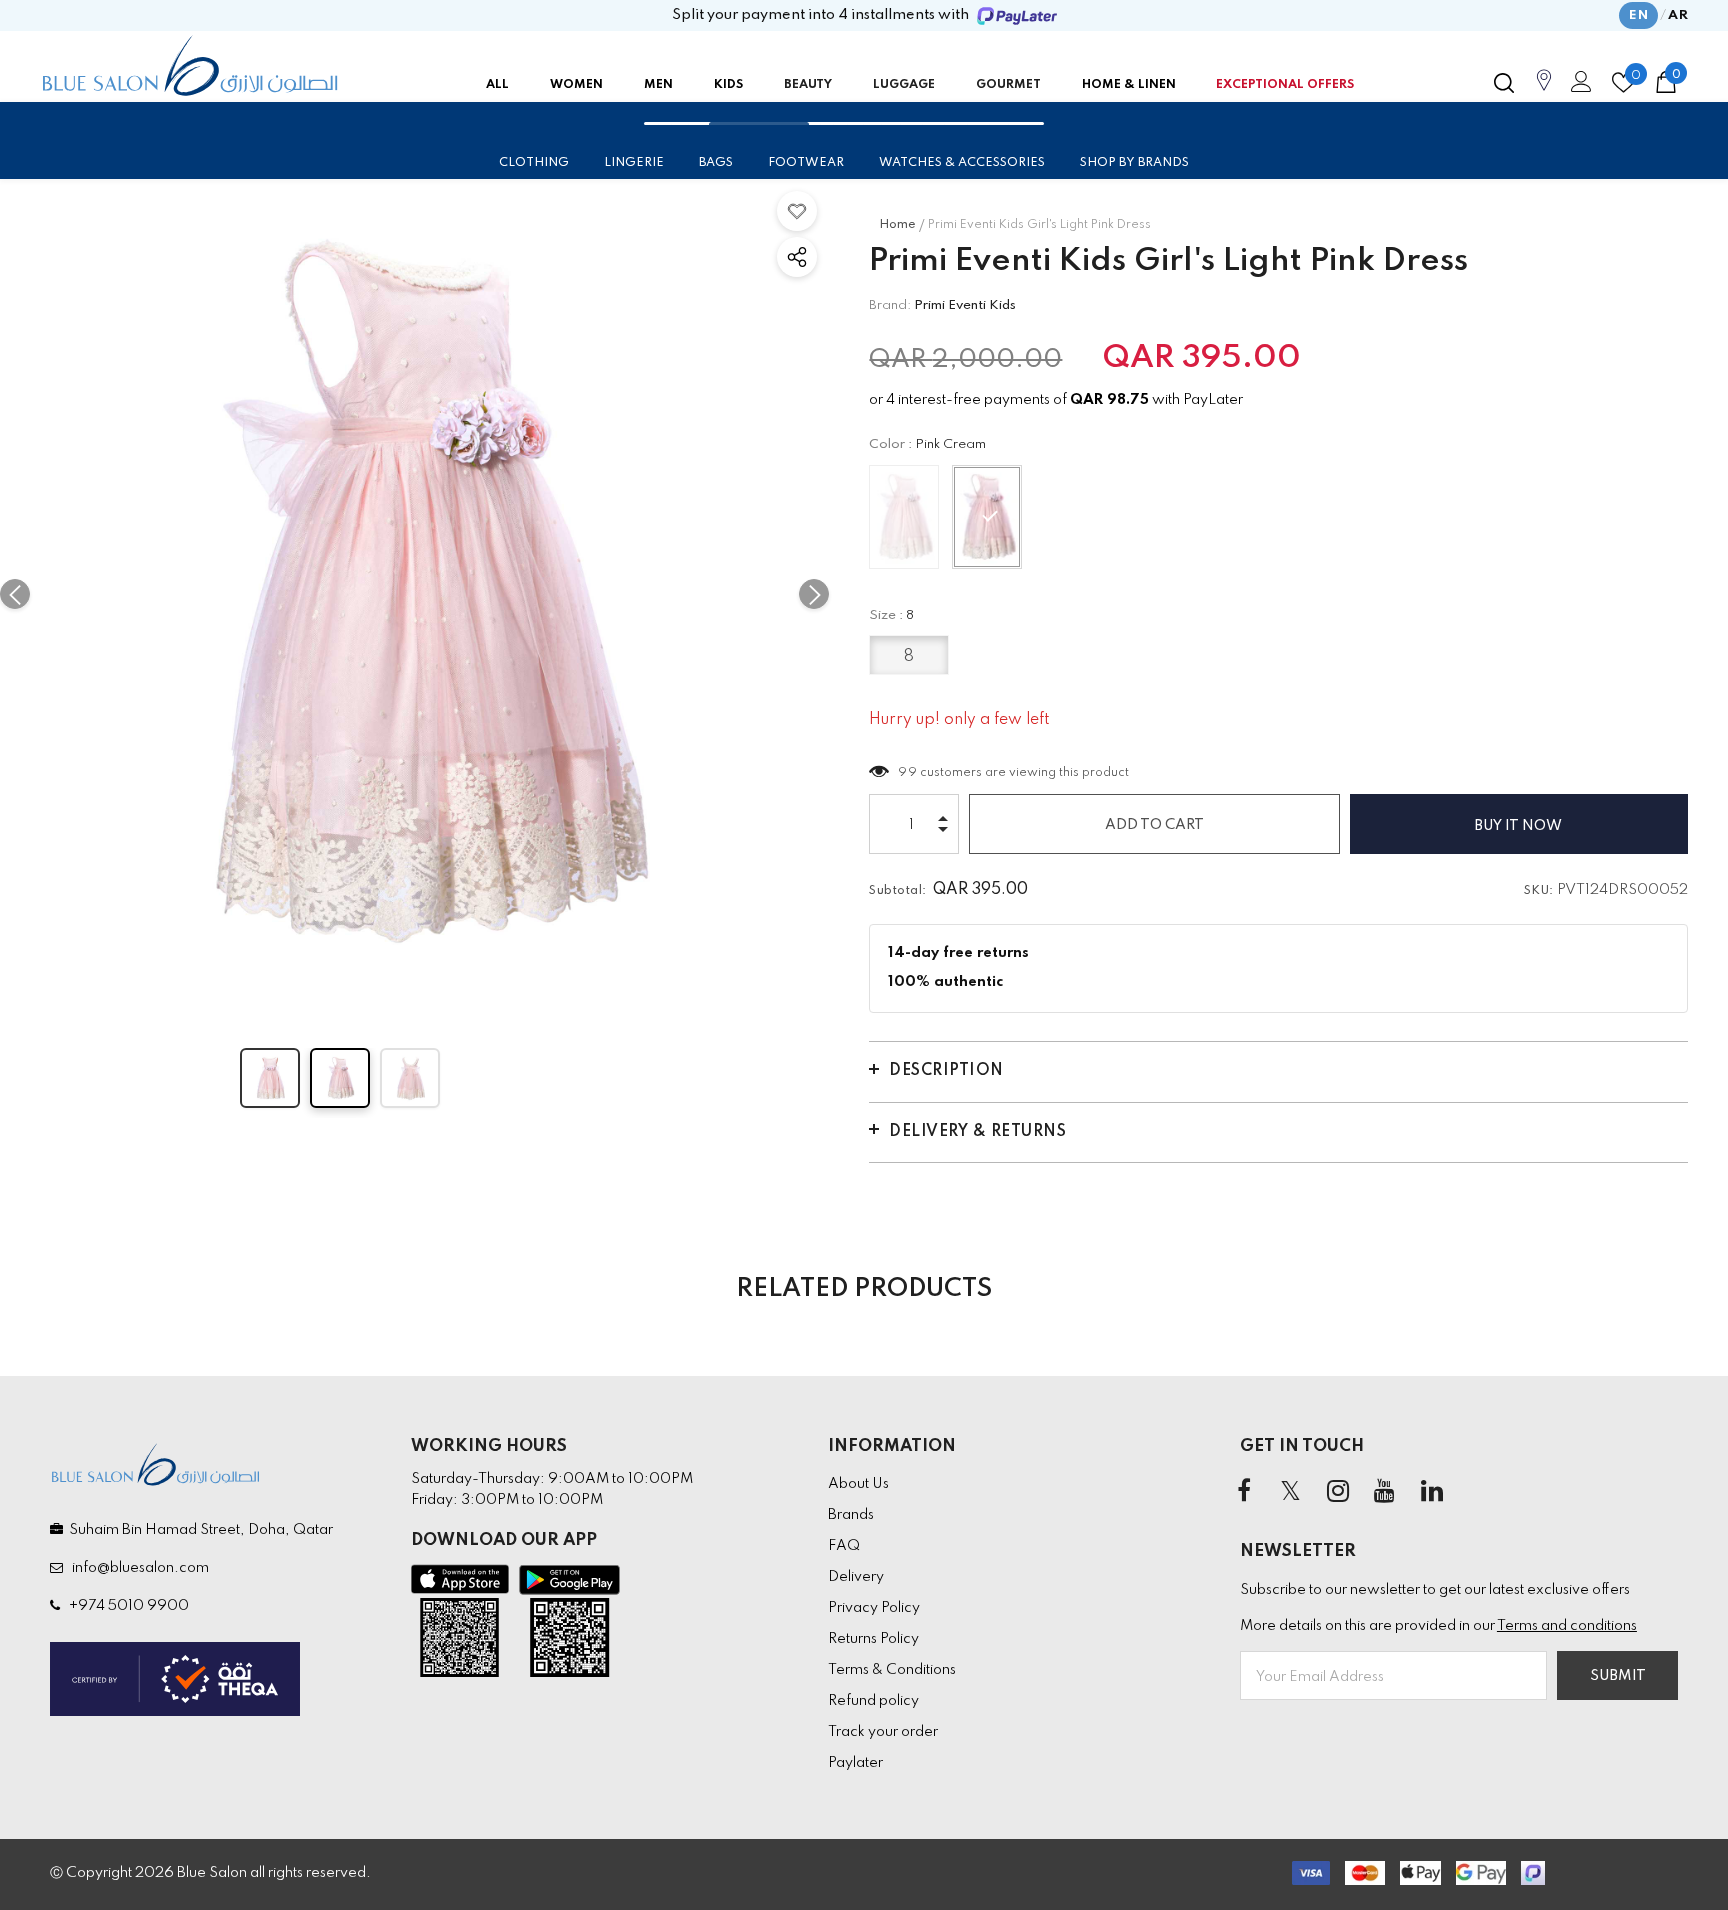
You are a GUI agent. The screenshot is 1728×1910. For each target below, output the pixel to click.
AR (1678, 15)
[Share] (797, 257)
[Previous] (15, 594)
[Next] (814, 594)
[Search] (1504, 83)
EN (1638, 15)
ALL (497, 85)
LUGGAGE (904, 85)
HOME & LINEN (1129, 85)
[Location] (1544, 91)
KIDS (728, 85)
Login (1578, 87)
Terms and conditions (1567, 1626)
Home (897, 225)
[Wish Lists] (797, 211)
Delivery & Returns (977, 1132)
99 (907, 773)
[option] (414, 593)
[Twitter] (1291, 1492)
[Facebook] (1244, 1492)
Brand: (890, 305)
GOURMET (1008, 85)
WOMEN (576, 85)
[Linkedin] (1432, 1492)
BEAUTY (808, 85)
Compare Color (760, 979)
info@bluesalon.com (137, 1568)
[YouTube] (1385, 1492)
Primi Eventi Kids (965, 305)
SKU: (1539, 891)
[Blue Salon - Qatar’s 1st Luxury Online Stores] (190, 66)
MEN (658, 85)
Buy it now (1518, 826)
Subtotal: (898, 891)
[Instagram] (1338, 1492)
